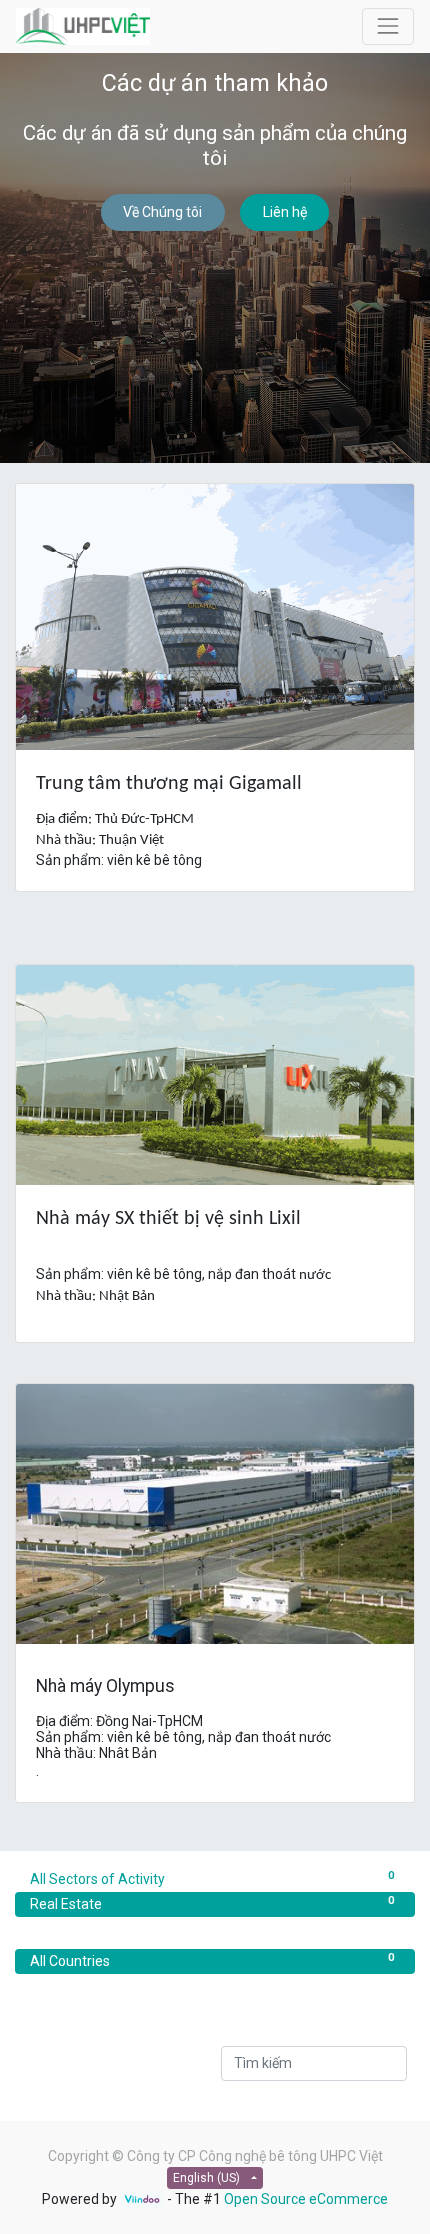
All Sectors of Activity (212, 1877)
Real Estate (212, 1902)
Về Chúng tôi (162, 212)
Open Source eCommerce (306, 2199)
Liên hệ (285, 212)
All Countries (212, 1959)
